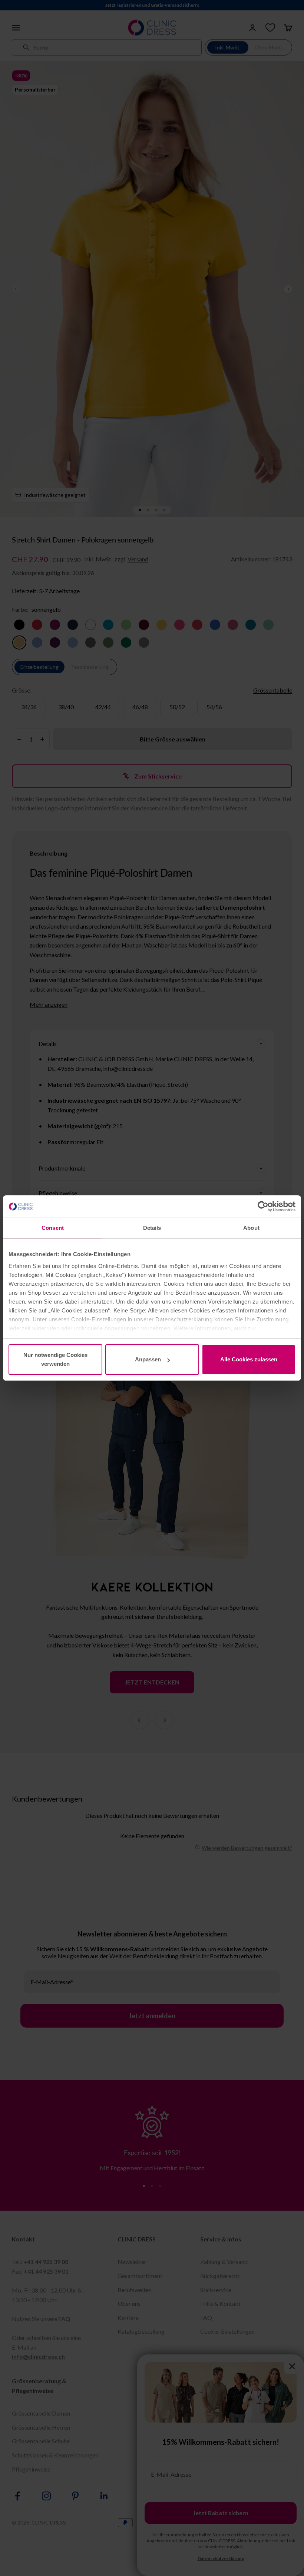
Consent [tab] (53, 1228)
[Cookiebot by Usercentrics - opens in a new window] (263, 1206)
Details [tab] (152, 1228)
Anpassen (148, 1359)
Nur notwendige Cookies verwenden (55, 1359)
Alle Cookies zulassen (249, 1359)
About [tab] (251, 1228)
